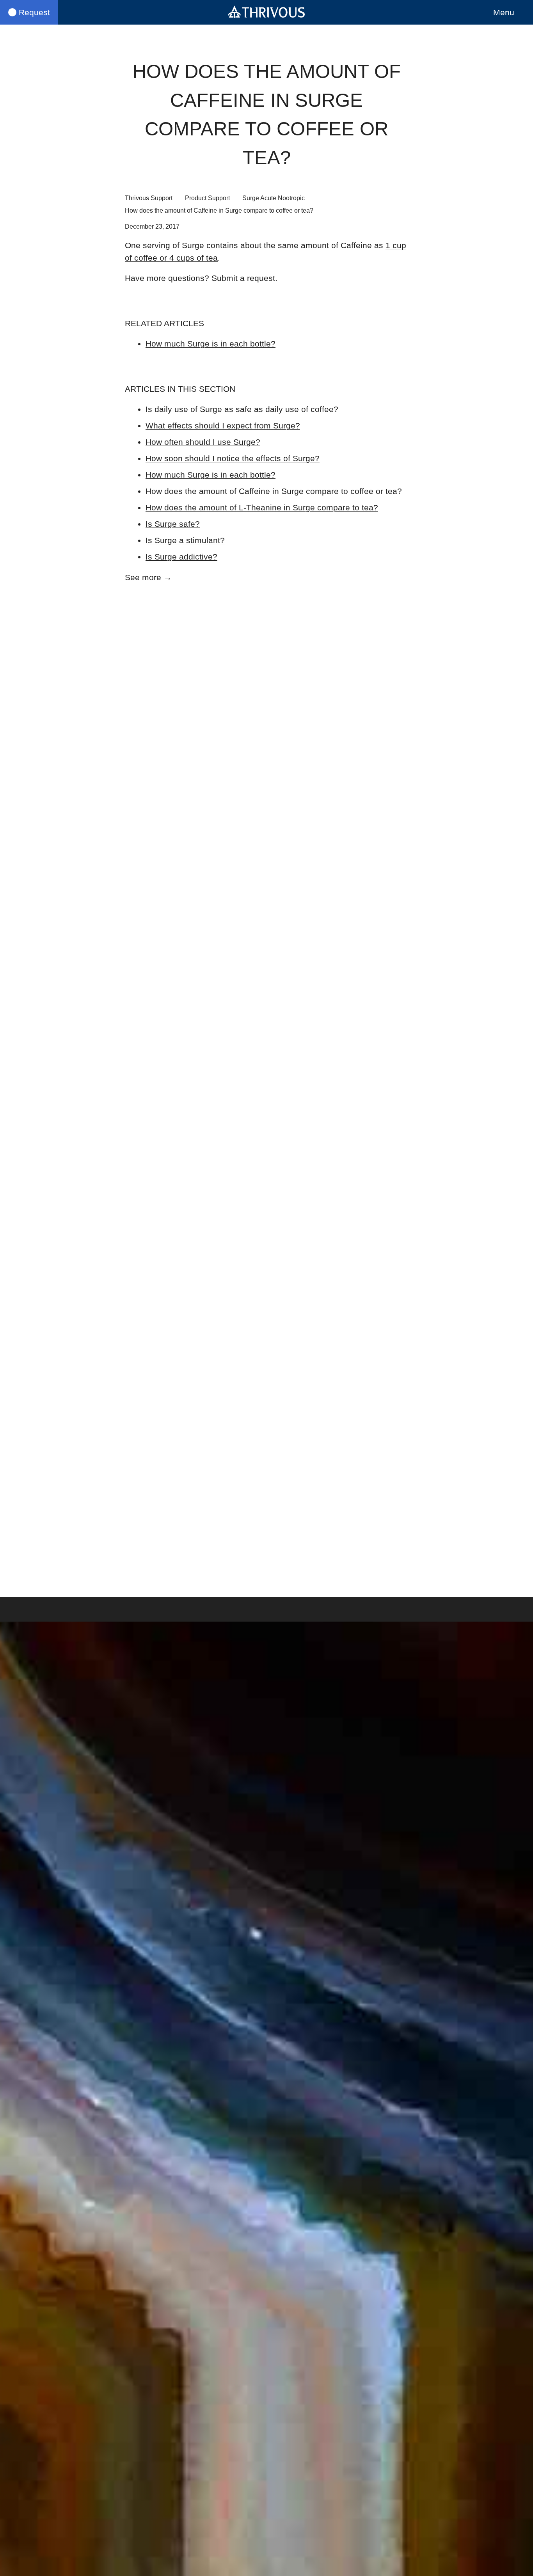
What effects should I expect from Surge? (223, 425)
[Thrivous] (266, 12)
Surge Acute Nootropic (274, 198)
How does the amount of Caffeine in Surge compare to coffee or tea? (274, 491)
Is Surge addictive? (181, 557)
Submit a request (243, 278)
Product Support (207, 198)
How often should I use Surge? (203, 442)
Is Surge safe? (173, 524)
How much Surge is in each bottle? (211, 344)
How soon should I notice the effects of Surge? (233, 458)
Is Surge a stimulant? (185, 540)
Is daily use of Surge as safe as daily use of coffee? (242, 409)
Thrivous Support (149, 198)
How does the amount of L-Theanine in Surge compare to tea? (262, 507)
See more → (148, 577)
